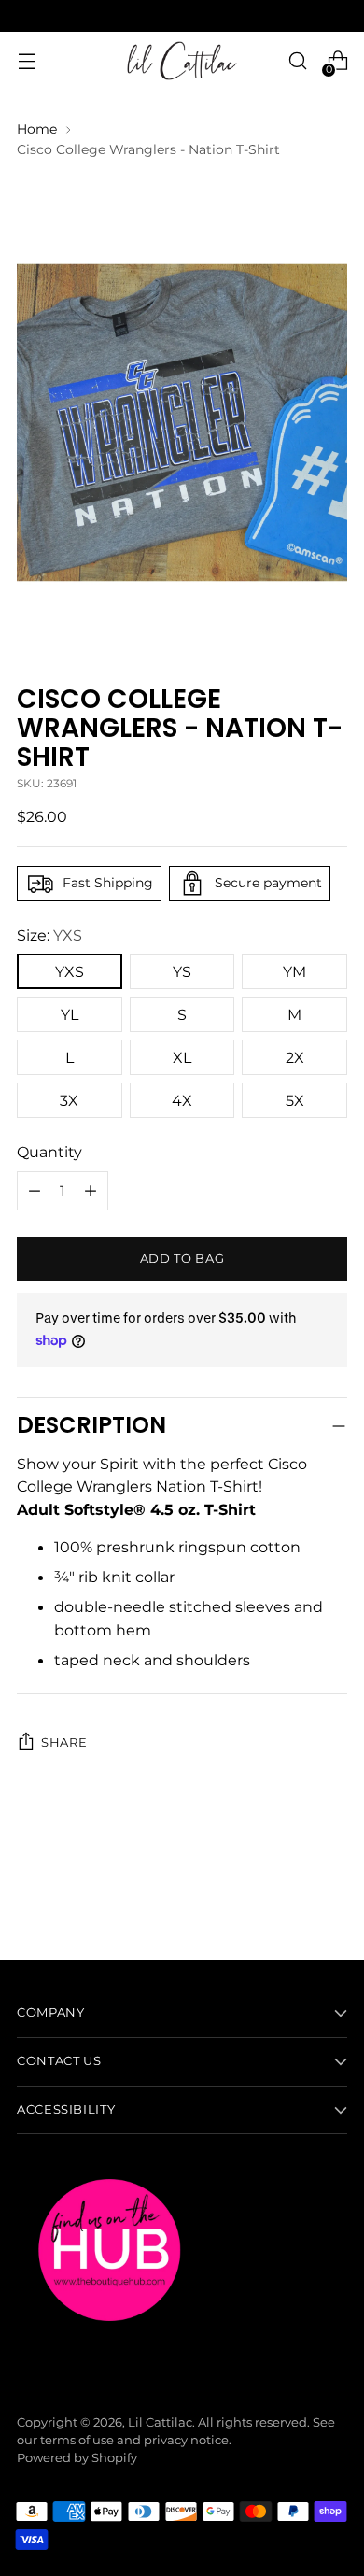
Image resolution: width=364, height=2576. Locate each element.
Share (64, 1742)
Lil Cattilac (160, 2422)
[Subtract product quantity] (91, 1191)
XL (182, 1057)
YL (70, 1014)
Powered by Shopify (77, 2458)
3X (69, 1100)
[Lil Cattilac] (182, 61)
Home (37, 129)
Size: (49, 935)
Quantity (49, 1152)
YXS (70, 971)
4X (182, 1100)
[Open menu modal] (27, 61)
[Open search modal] (297, 61)
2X (295, 1057)
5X (295, 1100)
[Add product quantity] (35, 1191)
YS (182, 971)
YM (294, 971)
